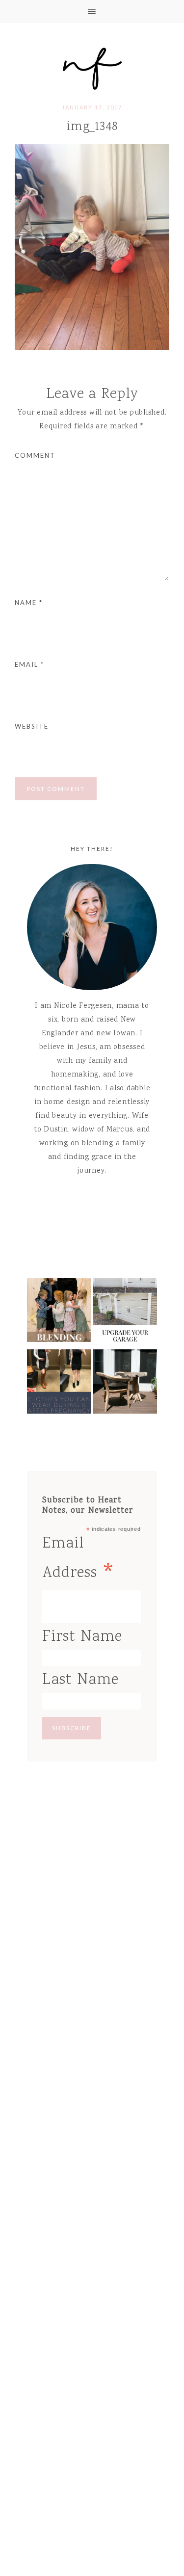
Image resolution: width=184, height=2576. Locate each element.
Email (29, 664)
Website (32, 726)
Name (29, 603)
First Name (82, 1637)
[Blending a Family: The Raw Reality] (59, 1313)
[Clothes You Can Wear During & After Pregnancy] (59, 1384)
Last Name (80, 1680)
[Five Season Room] (125, 1384)
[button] (92, 12)
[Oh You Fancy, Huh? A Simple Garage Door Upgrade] (125, 1313)
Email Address (79, 1561)
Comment (35, 455)
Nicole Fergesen (92, 67)
